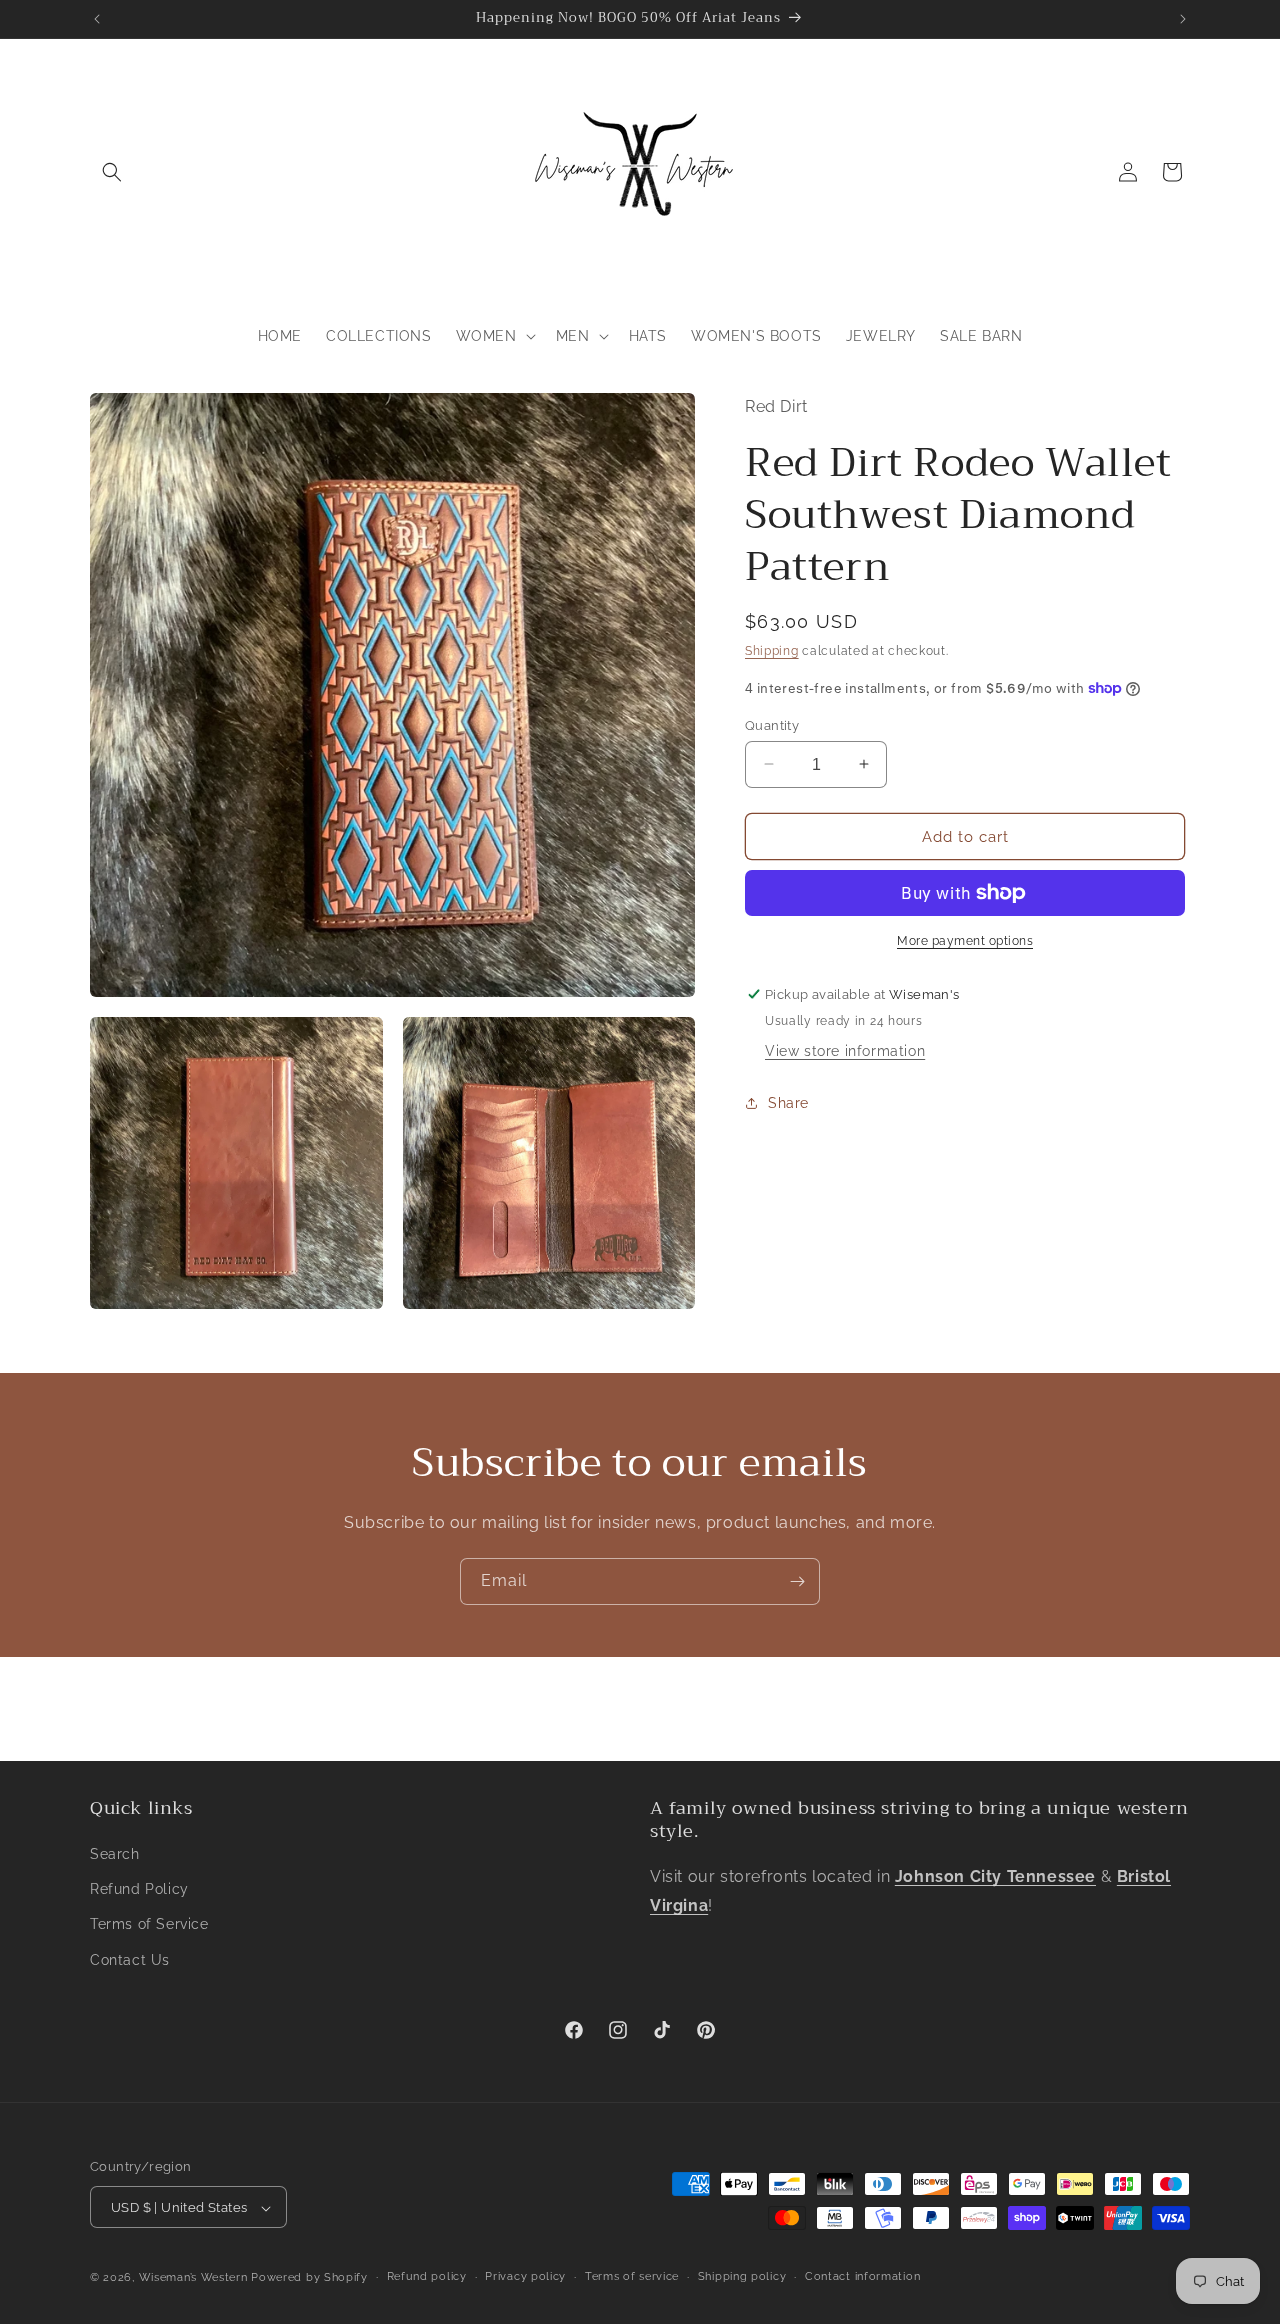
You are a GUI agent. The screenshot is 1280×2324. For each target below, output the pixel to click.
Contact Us (130, 1960)
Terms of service (632, 2277)
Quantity (772, 724)
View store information (845, 1050)
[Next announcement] (1183, 19)
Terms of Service (149, 1925)
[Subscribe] (797, 1581)
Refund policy (427, 2277)
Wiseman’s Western (195, 2278)
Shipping (772, 650)
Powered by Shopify (309, 2278)
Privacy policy (525, 2277)
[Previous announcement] (97, 19)
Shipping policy (742, 2277)
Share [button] (788, 1103)
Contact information (862, 2277)
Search (115, 1855)
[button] (112, 172)
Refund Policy (139, 1890)
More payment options (965, 941)
